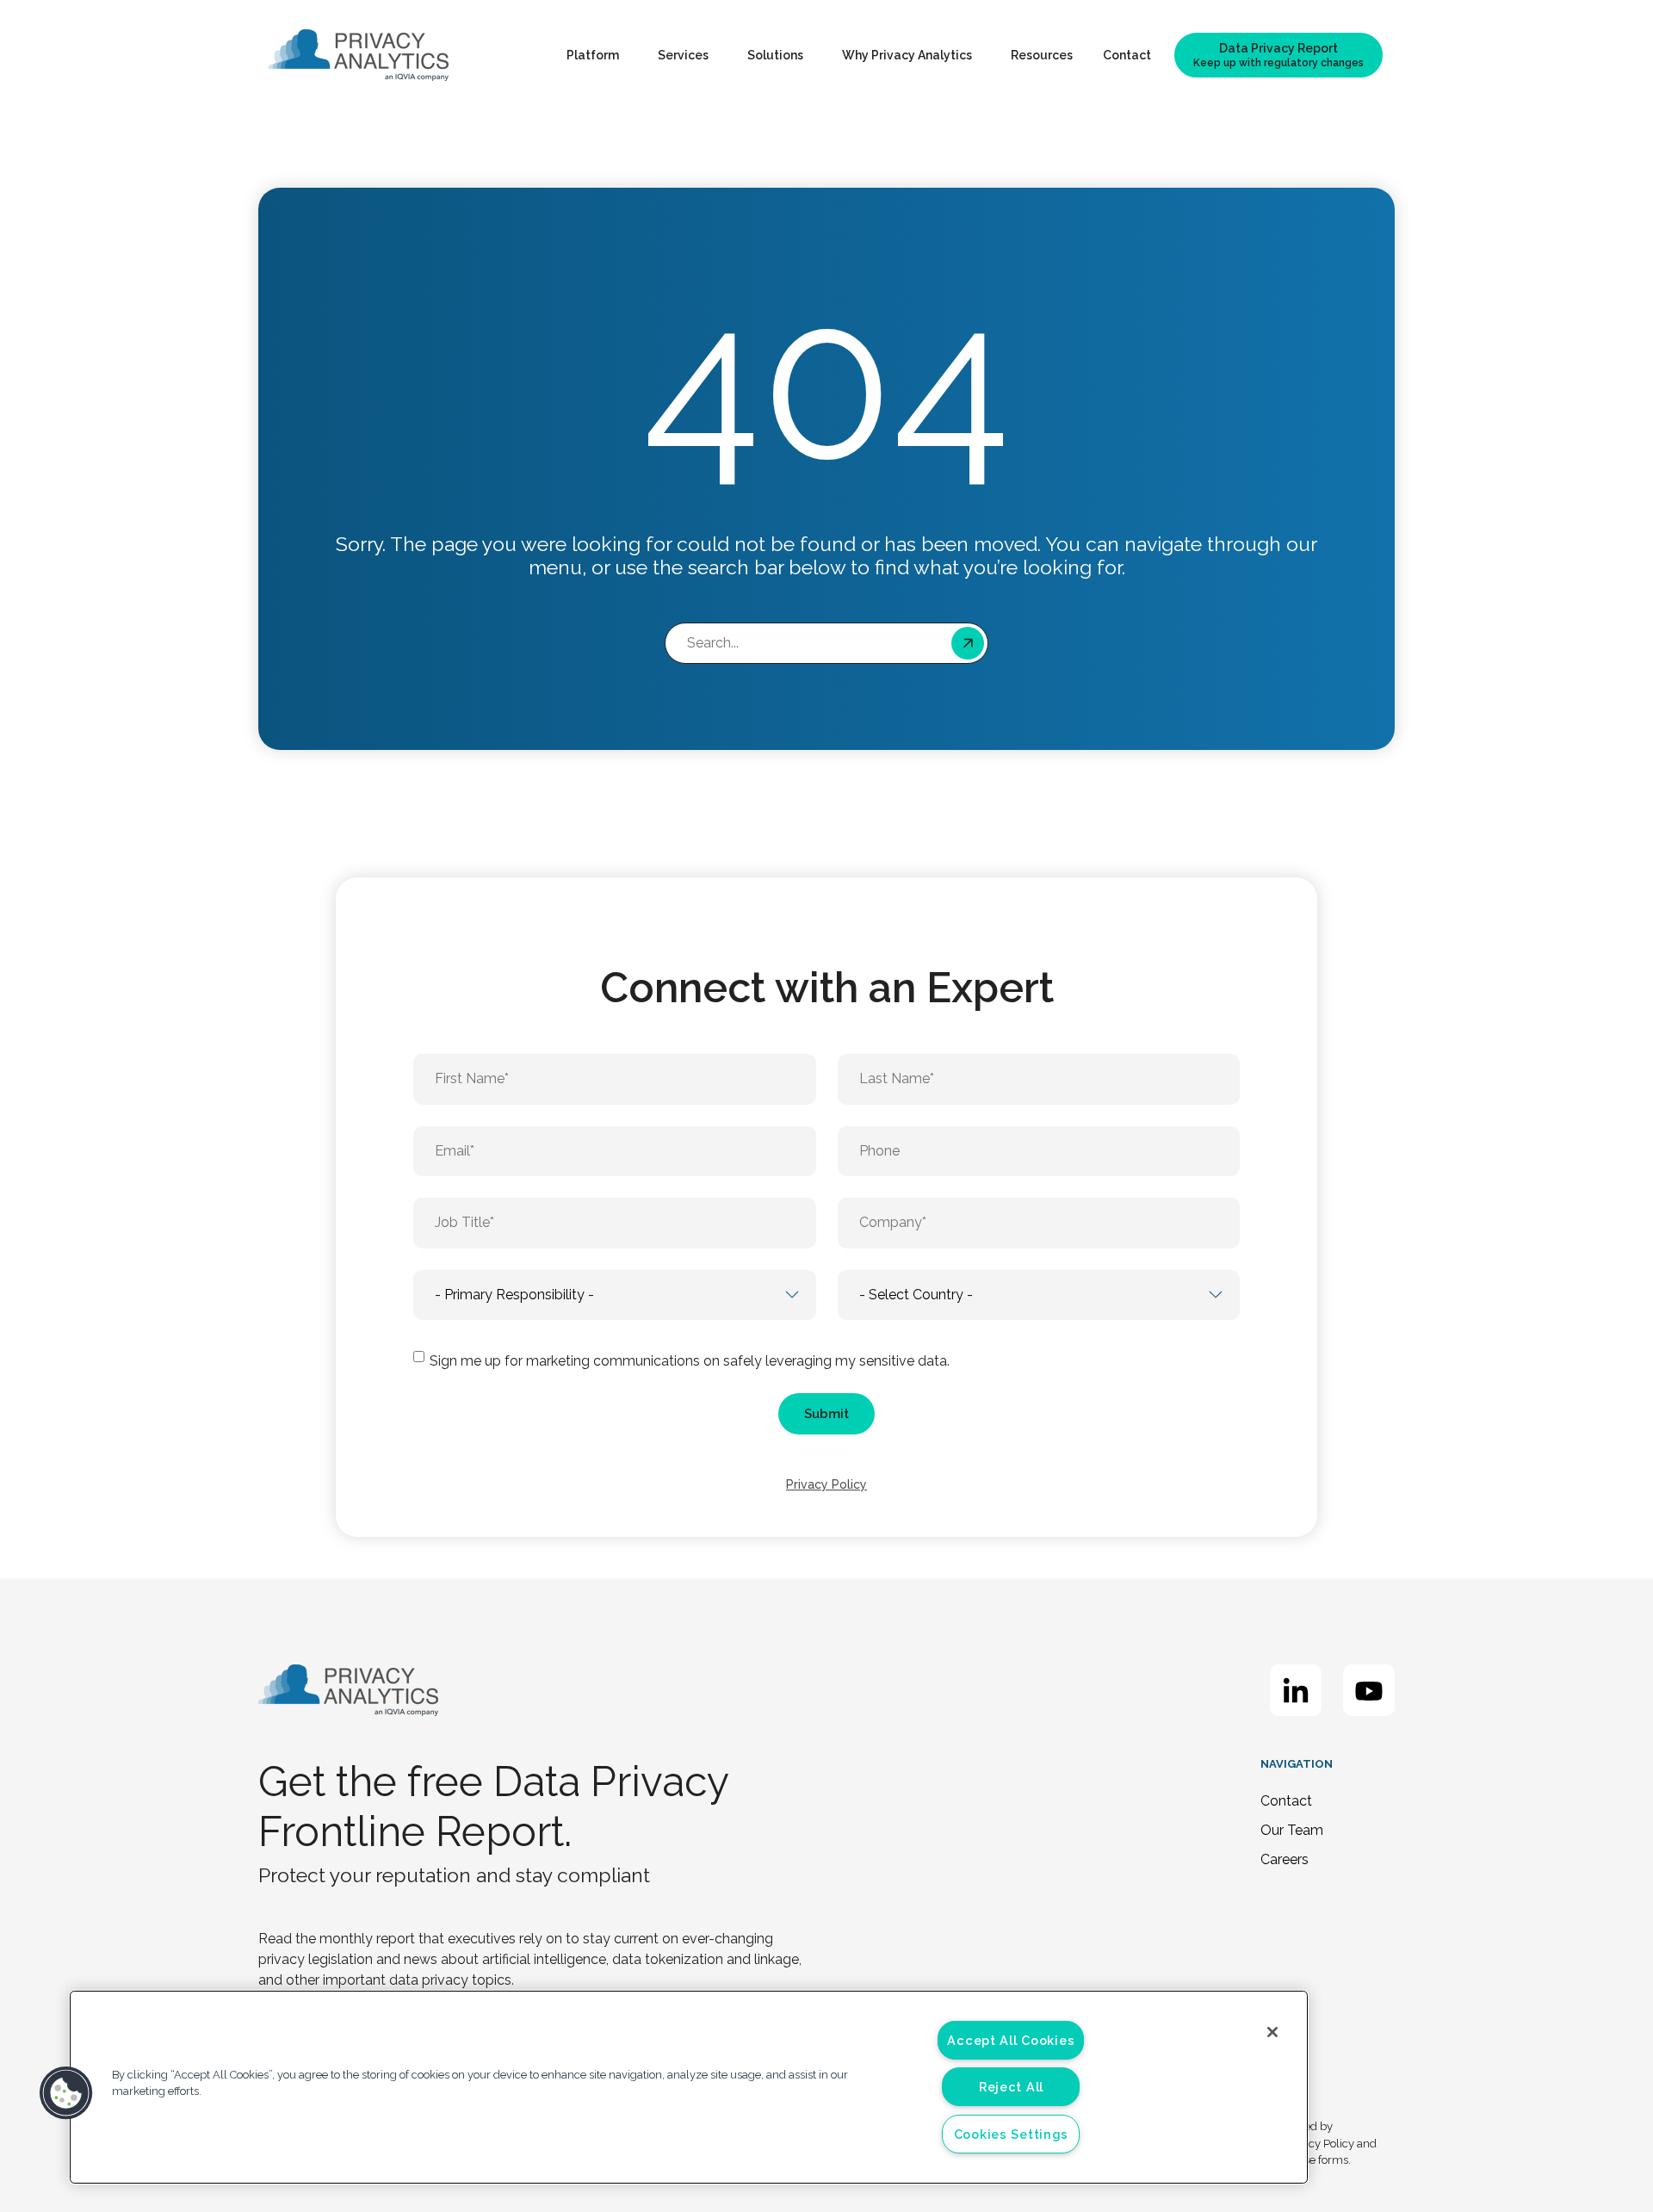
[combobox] (826, 643)
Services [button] (683, 55)
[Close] (1272, 2032)
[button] (66, 2093)
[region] (689, 2087)
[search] (971, 643)
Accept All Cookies (1011, 2040)
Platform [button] (593, 55)
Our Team (1292, 1830)
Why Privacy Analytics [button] (907, 55)
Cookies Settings (1012, 2134)
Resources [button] (1042, 55)
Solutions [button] (775, 55)
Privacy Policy (826, 1484)
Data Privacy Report (1278, 55)
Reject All (1011, 2087)
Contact (1127, 55)
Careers (1285, 1859)
